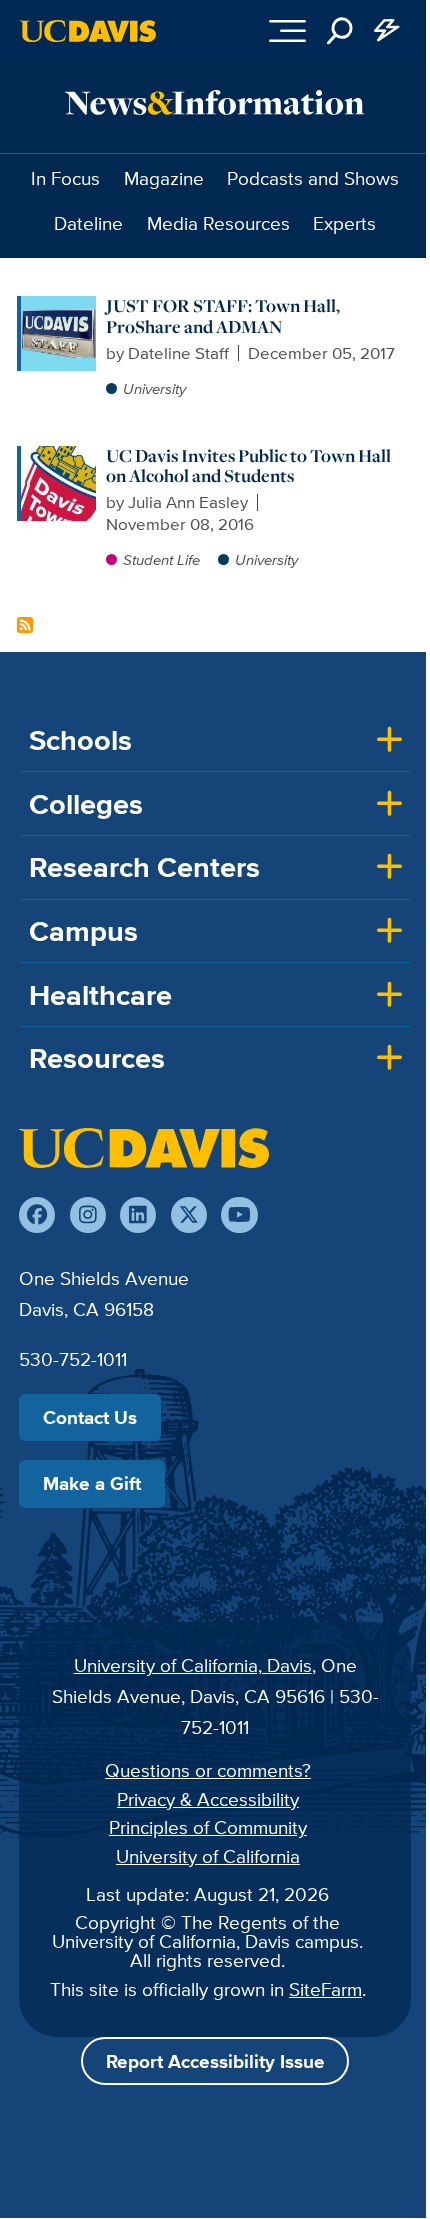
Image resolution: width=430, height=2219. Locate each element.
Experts (344, 223)
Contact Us (90, 1417)
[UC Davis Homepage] (88, 31)
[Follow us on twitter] (189, 1215)
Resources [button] (97, 1058)
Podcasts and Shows (313, 178)
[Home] (144, 1148)
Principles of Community (208, 1827)
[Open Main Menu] (287, 31)
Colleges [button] (86, 804)
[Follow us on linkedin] (138, 1215)
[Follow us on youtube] (239, 1215)
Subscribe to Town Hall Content (25, 625)
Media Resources (218, 223)
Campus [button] (83, 931)
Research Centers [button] (144, 867)
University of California (208, 1856)
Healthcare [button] (100, 995)
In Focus (65, 178)
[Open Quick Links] (388, 31)
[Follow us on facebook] (37, 1215)
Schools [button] (80, 740)
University (154, 388)
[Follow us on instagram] (88, 1215)
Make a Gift (92, 1483)
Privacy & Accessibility (208, 1799)
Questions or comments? (208, 1770)
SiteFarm (325, 1989)
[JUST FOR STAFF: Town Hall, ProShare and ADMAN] (58, 306)
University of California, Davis (193, 1665)
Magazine (164, 178)
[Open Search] (340, 31)
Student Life (161, 559)
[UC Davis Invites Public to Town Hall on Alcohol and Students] (58, 456)
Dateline (88, 223)
